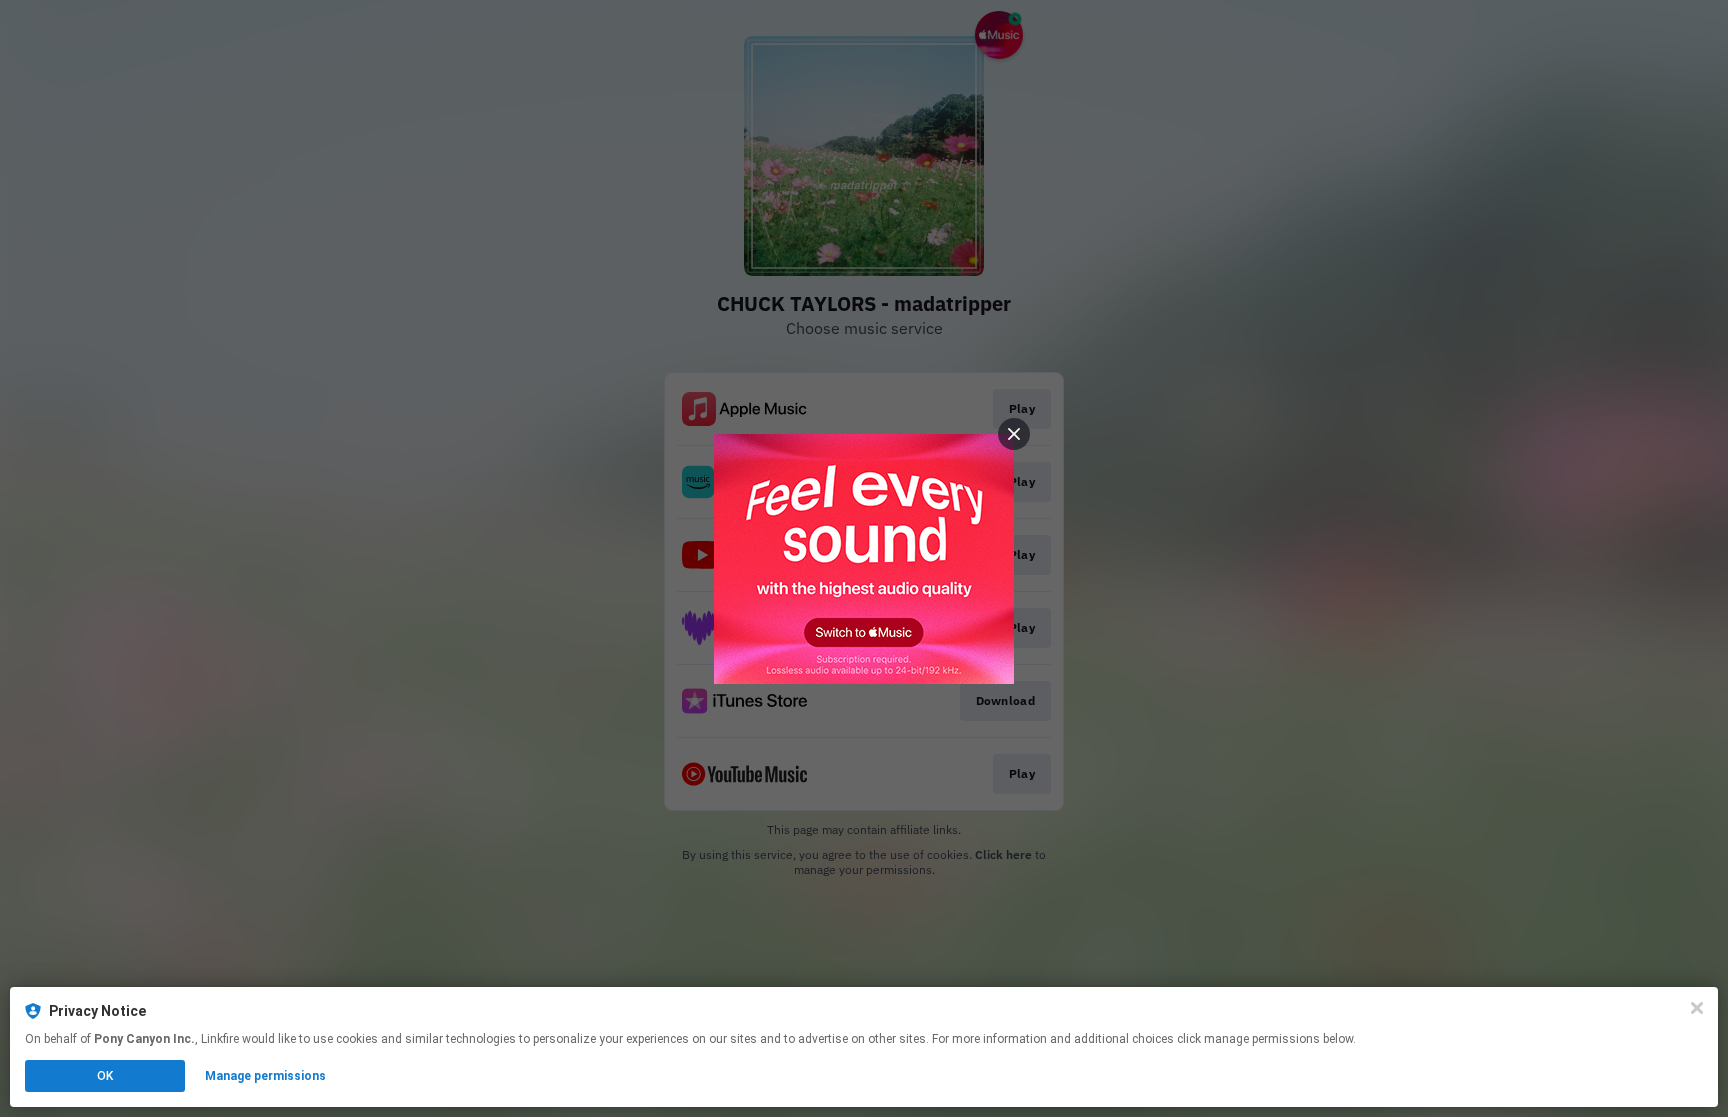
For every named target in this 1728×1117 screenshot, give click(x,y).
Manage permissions (265, 1076)
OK (105, 1076)
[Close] (1697, 1008)
